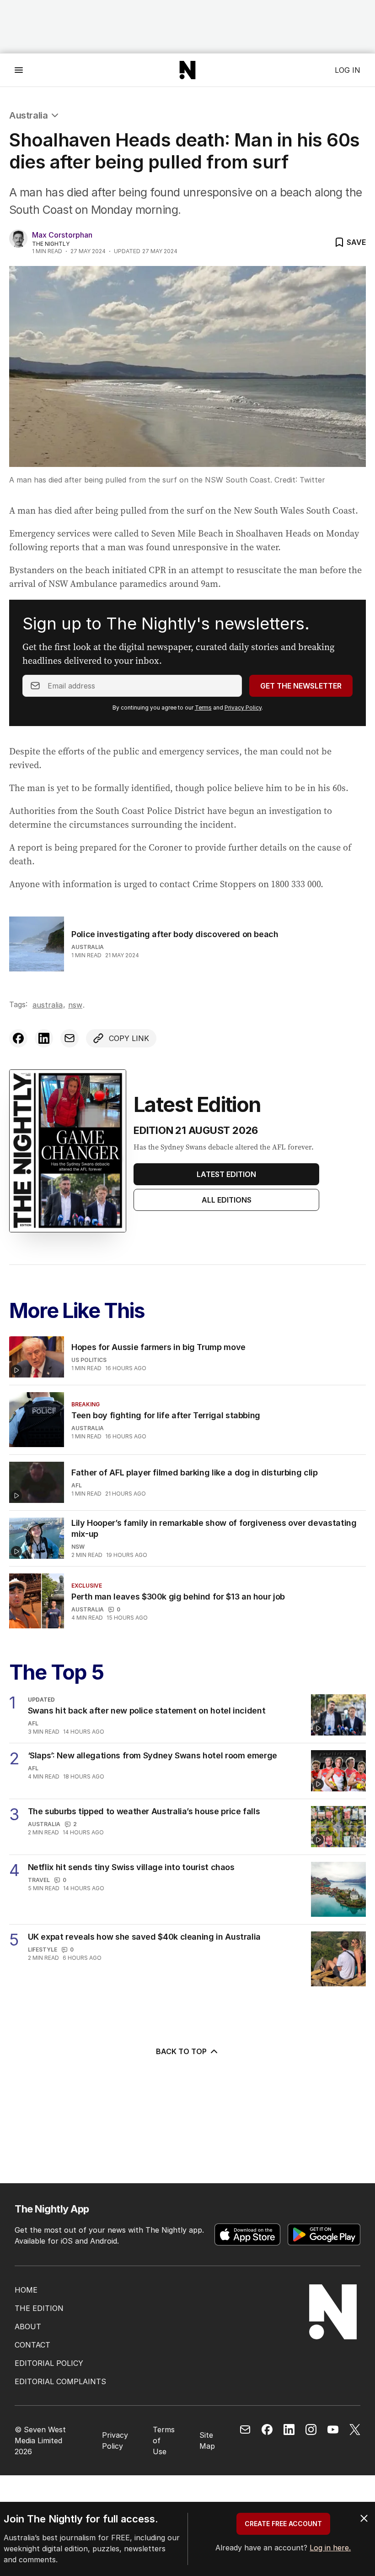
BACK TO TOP (181, 2051)
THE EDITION (39, 2308)
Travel (39, 1880)
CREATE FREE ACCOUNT (283, 2524)
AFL (77, 1485)
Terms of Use (164, 2440)
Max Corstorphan (62, 235)
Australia (28, 115)
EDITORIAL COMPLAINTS (60, 2381)
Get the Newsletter (301, 686)
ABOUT (28, 2327)
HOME (26, 2290)
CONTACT (32, 2345)
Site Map (207, 2440)
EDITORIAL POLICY (49, 2363)
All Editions (227, 1200)
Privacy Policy (243, 708)
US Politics (89, 1360)
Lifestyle (43, 1950)
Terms (203, 708)
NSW (75, 1005)
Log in (348, 70)
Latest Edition (226, 1174)
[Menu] (19, 70)
